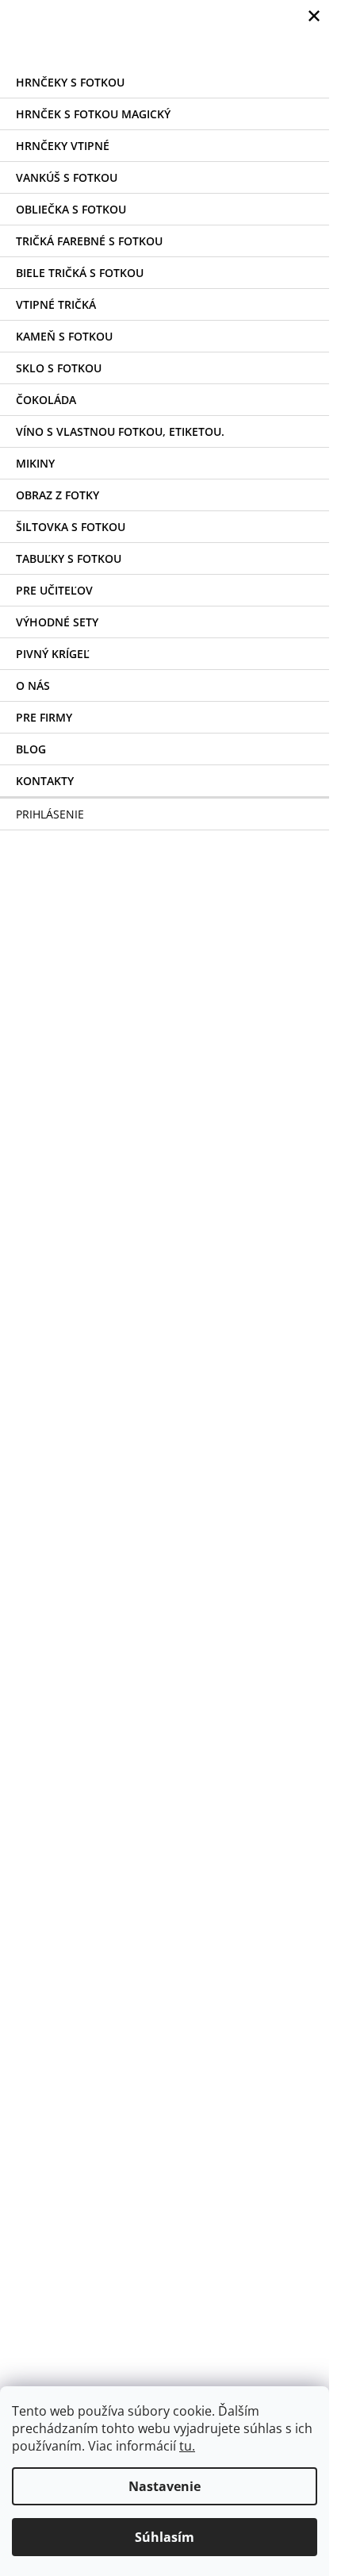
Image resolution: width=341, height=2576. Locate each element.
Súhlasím (165, 2537)
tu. (187, 2446)
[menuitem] (165, 82)
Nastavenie (165, 2486)
